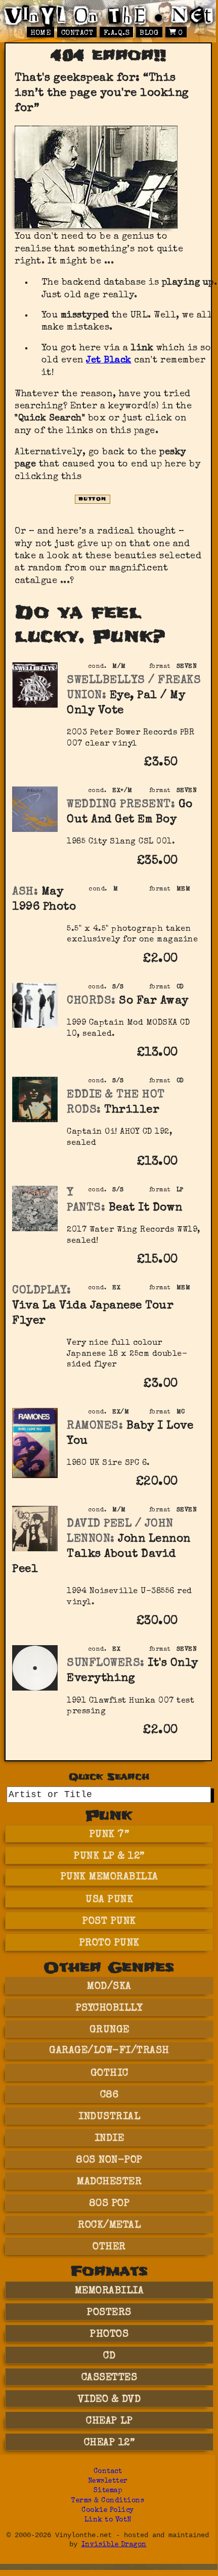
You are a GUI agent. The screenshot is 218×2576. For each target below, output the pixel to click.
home (40, 33)
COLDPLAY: (42, 1291)
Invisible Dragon (114, 2545)
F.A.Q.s (117, 33)
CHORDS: (91, 1001)
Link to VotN (108, 2520)
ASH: (25, 892)
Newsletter (108, 2481)
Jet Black (109, 360)
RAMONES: (95, 1426)
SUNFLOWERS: (106, 1664)
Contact (77, 33)
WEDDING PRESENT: (121, 805)
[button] (192, 770)
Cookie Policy (108, 2511)
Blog (149, 33)
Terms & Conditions (108, 2501)
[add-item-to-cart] (192, 764)
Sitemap (108, 2491)
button (93, 499)
